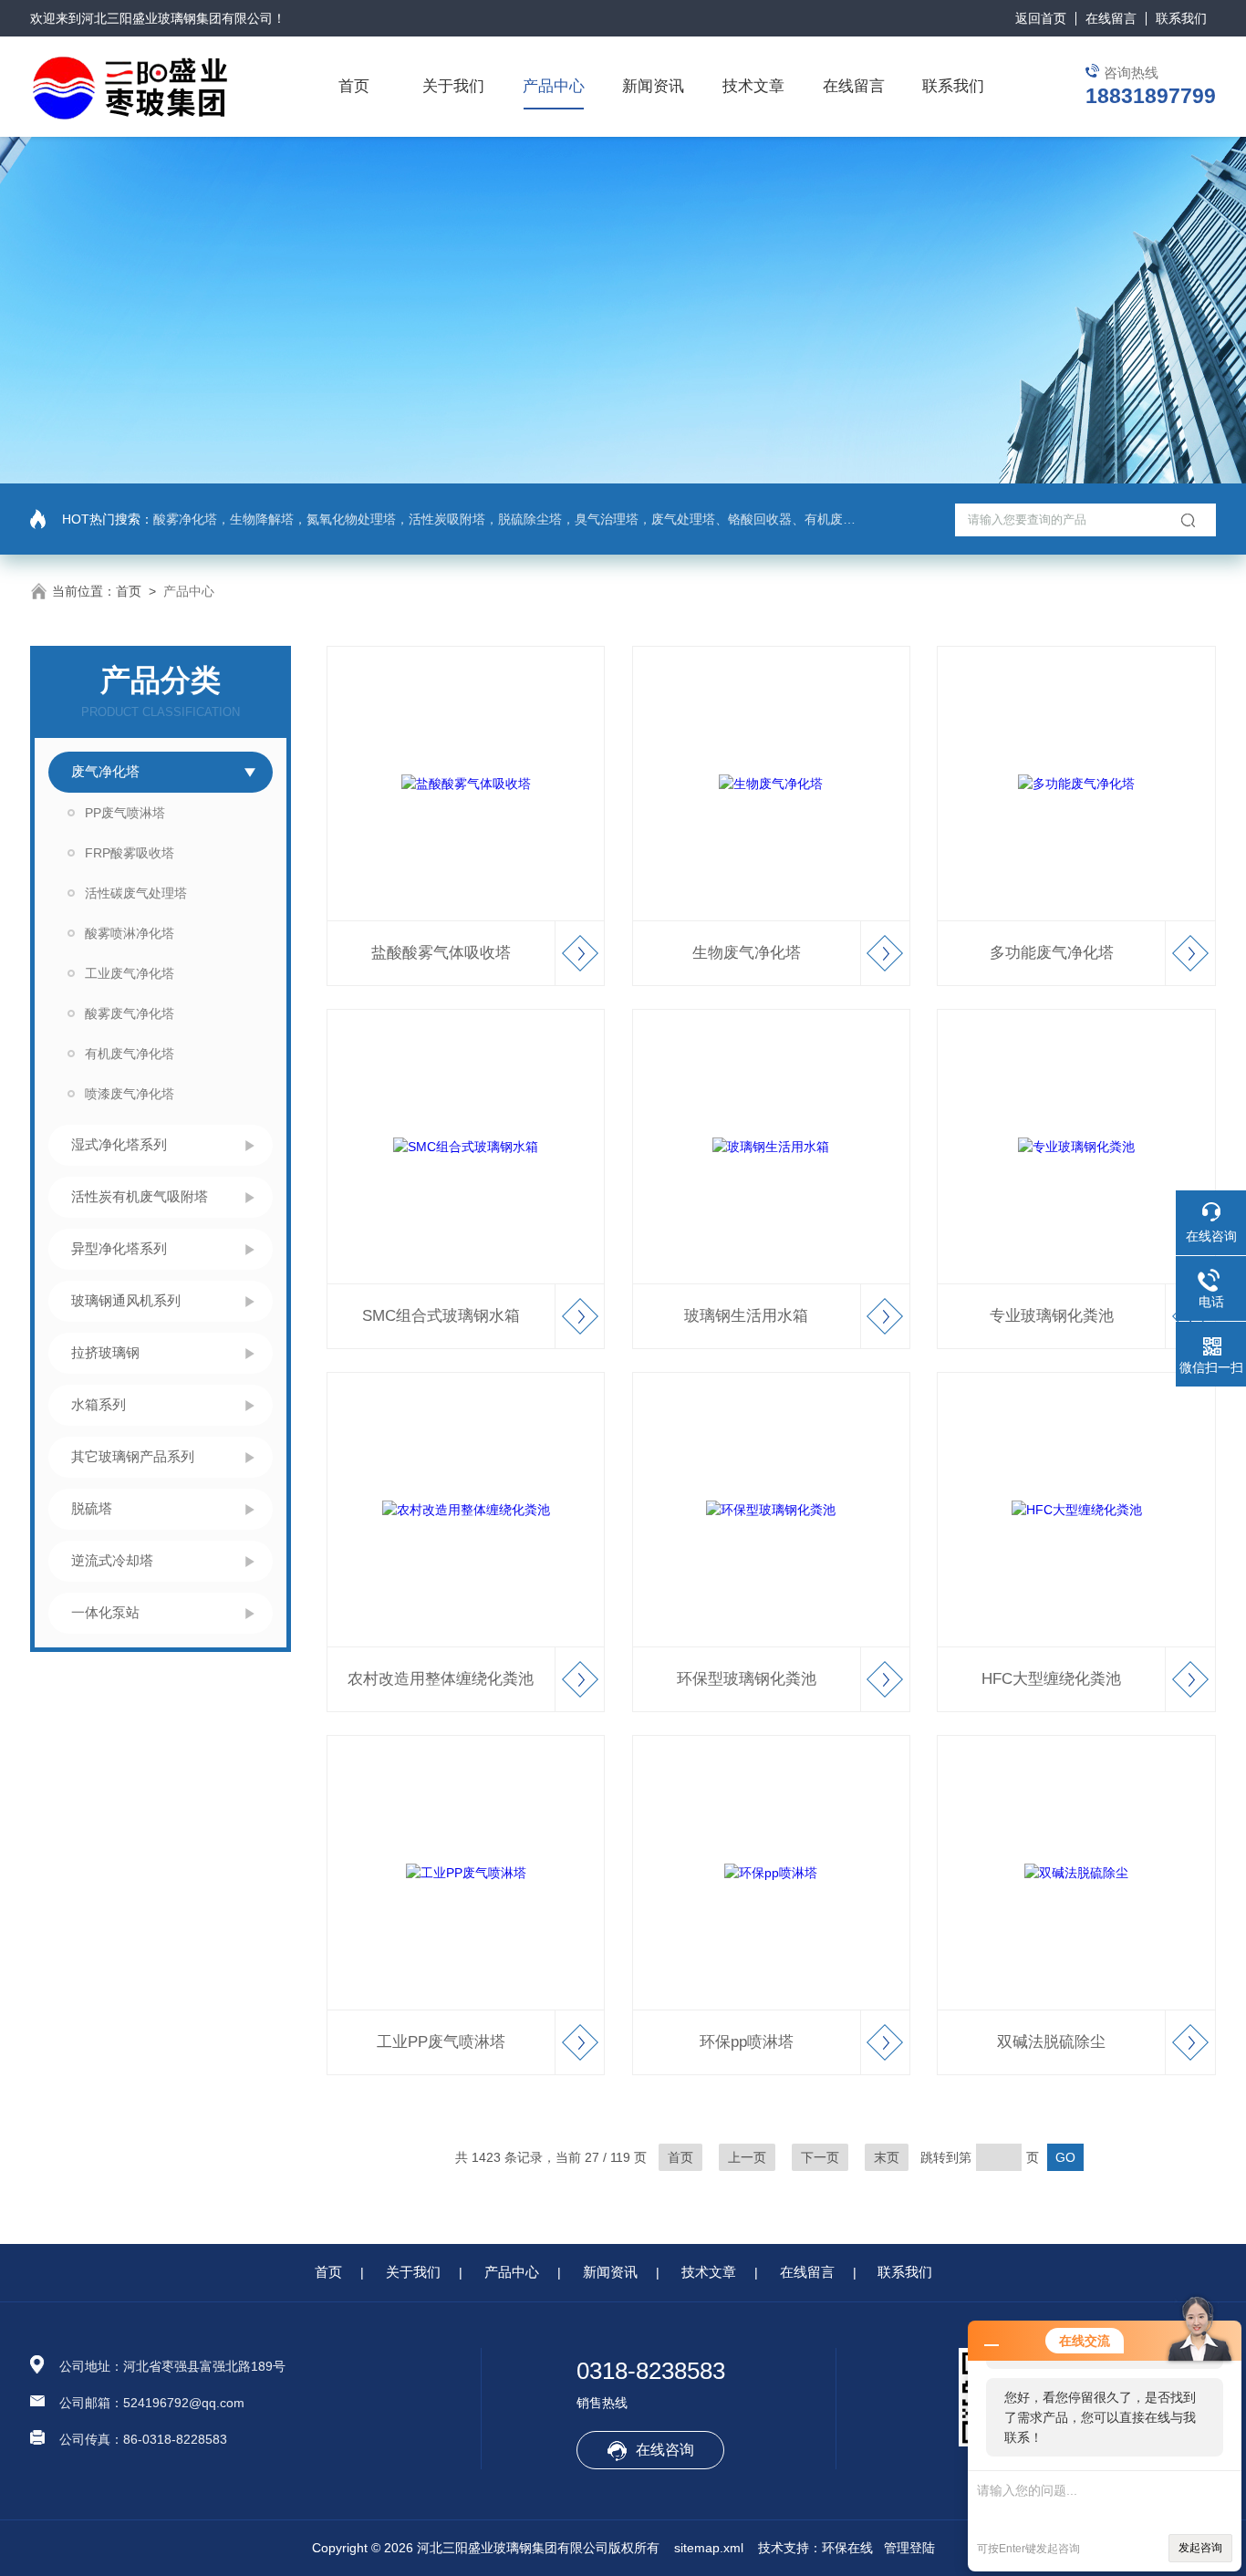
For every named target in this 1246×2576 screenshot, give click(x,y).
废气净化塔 (105, 771)
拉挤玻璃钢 (105, 1352)
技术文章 (753, 86)
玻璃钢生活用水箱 (746, 1316)
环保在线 (847, 2548)
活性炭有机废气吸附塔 (140, 1196)
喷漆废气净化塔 (130, 1094)
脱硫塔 (92, 1508)
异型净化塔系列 (119, 1248)
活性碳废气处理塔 (136, 893)
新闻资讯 (653, 86)
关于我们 (453, 86)
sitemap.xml (709, 2548)
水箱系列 (99, 1404)
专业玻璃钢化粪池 (1052, 1316)
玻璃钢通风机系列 (126, 1300)
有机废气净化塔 (130, 1054)
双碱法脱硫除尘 (1051, 2042)
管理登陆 (909, 2548)
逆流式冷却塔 (112, 1560)
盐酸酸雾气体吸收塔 (441, 953)
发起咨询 (1200, 2548)
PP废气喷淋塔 (125, 813)
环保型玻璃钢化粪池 (747, 1679)
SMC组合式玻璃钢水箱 (441, 1316)
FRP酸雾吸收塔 (130, 853)
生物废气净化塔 (747, 953)
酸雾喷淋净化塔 (130, 933)
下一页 (820, 2157)
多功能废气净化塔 (1052, 953)
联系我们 (1181, 18)
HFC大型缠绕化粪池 (1051, 1679)
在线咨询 (665, 2450)
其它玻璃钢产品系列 (133, 1456)
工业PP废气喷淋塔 (441, 2042)
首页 (354, 86)
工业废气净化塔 (130, 973)
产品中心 (554, 86)
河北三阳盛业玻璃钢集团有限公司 (177, 18)
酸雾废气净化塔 (130, 1013)
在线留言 (1111, 18)
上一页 (747, 2157)
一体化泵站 (105, 1612)
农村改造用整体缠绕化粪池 (441, 1679)
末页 (887, 2157)
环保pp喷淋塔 (747, 2042)
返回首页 (1041, 18)
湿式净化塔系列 (119, 1144)
